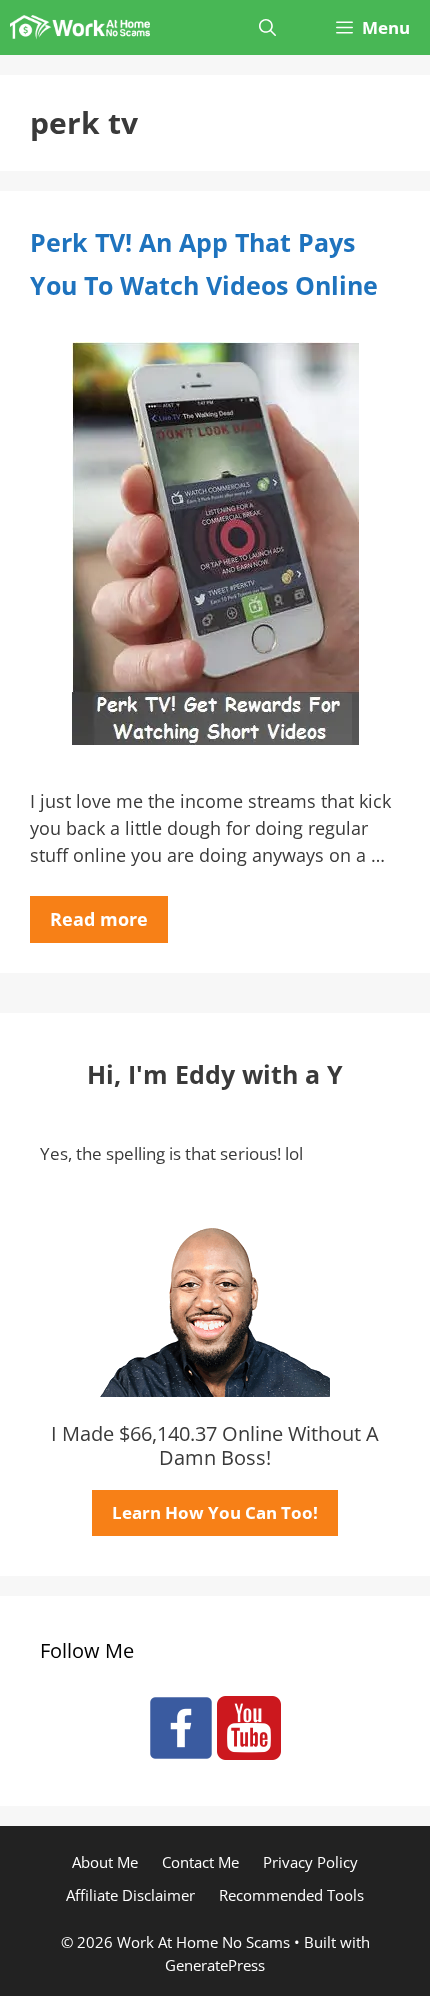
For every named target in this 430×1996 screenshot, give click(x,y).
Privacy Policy (310, 1862)
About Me (105, 1862)
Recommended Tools (291, 1895)
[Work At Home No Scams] (80, 27)
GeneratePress (215, 1965)
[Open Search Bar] (267, 27)
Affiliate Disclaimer (130, 1895)
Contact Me (200, 1862)
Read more (99, 919)
